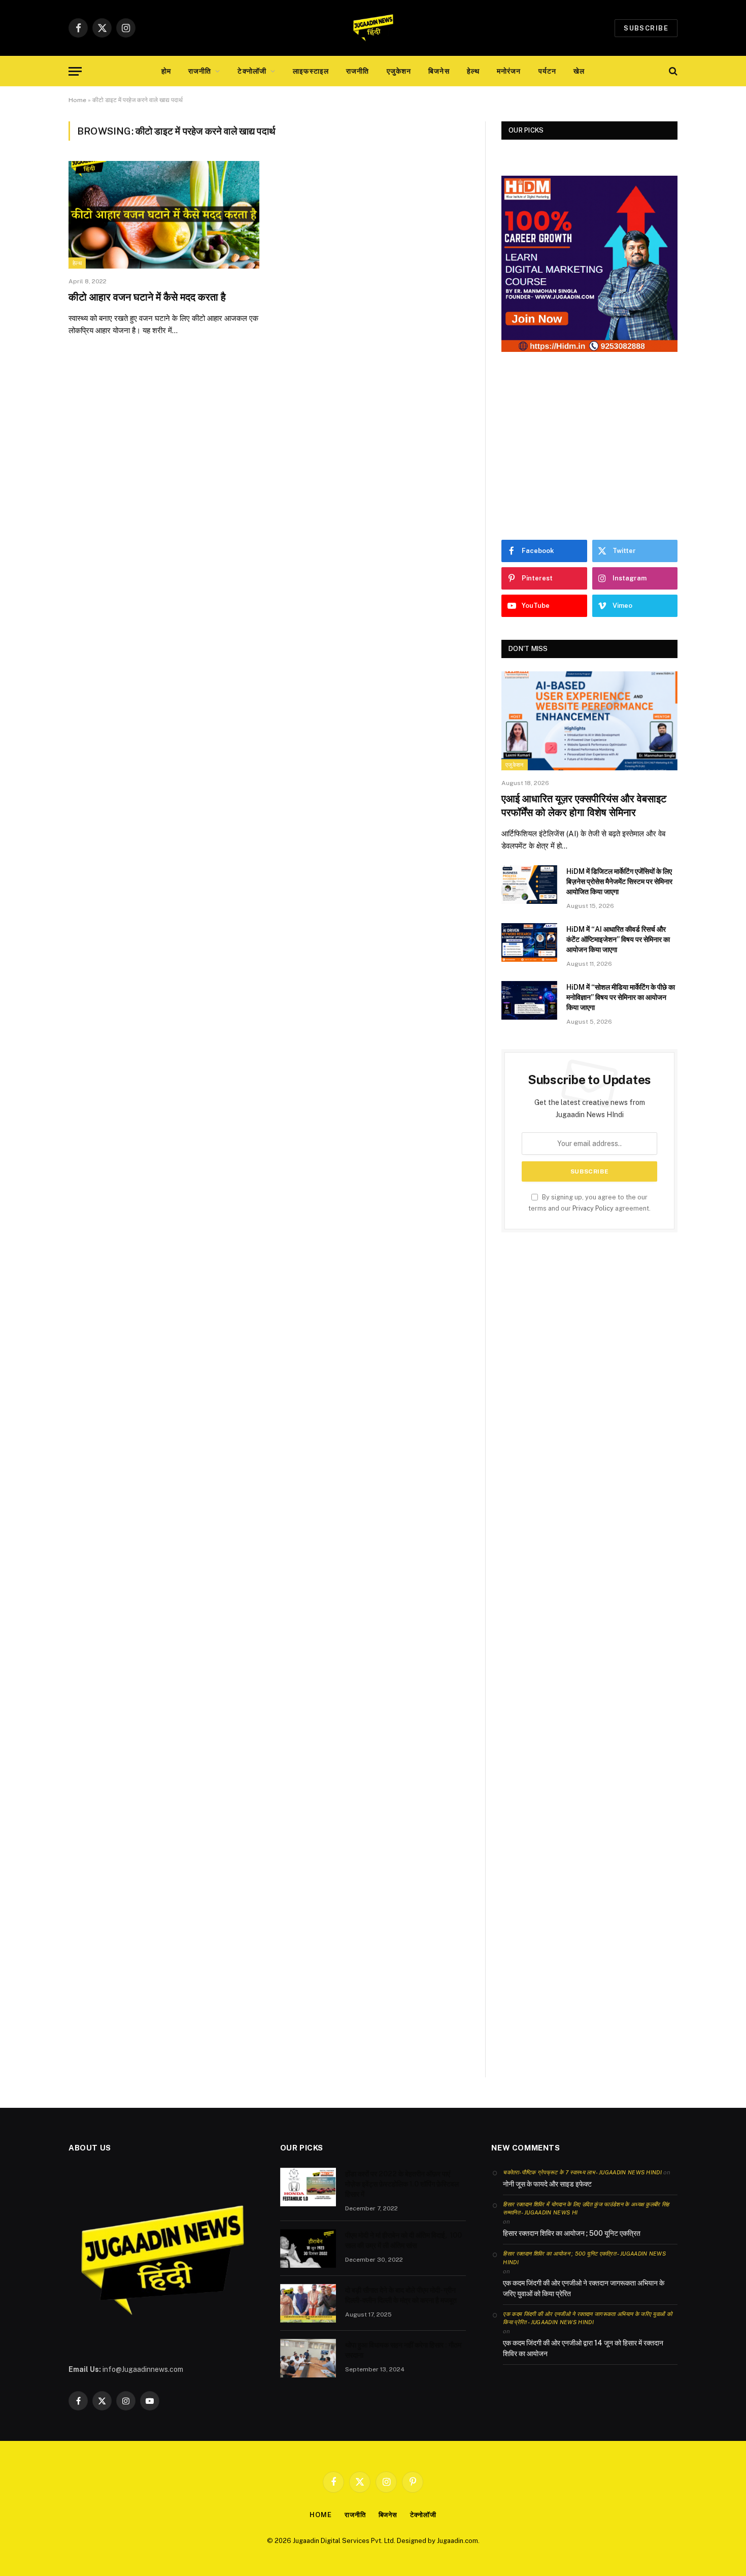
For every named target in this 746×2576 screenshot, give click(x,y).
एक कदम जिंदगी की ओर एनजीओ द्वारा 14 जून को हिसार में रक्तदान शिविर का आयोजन (583, 2348)
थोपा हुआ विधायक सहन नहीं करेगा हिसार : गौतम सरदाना (403, 2350)
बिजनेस (439, 71)
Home (77, 100)
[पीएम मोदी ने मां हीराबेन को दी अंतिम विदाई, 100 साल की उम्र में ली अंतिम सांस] (308, 2248)
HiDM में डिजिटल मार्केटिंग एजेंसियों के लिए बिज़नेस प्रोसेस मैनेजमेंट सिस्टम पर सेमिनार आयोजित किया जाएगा (619, 882)
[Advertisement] (589, 446)
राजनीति (200, 71)
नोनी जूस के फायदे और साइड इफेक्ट (547, 2184)
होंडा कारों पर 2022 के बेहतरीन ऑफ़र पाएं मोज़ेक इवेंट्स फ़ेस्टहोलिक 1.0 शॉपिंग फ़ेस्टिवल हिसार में (402, 2184)
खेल (579, 71)
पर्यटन (547, 71)
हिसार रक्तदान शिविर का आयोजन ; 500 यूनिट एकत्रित (572, 2233)
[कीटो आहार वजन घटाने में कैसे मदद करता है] (164, 215)
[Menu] (75, 71)
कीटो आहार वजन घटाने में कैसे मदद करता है (147, 297)
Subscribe (646, 28)
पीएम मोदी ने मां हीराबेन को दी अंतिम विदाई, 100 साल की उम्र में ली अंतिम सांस (403, 2240)
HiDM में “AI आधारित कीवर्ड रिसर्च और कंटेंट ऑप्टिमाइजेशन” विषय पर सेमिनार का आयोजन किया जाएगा (618, 939)
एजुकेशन (399, 71)
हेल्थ (473, 71)
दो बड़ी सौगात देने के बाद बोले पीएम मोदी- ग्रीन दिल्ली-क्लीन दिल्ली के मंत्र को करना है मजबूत (401, 2295)
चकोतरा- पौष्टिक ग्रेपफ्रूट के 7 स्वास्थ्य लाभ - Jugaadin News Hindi (582, 2172)
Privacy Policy (593, 1208)
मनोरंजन (509, 71)
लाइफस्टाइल (311, 71)
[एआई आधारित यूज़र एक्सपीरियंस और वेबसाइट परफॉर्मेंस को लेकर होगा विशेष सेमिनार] (589, 721)
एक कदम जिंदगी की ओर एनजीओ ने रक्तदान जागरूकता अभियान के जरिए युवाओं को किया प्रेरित (584, 2288)
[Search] (672, 71)
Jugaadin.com (457, 2541)
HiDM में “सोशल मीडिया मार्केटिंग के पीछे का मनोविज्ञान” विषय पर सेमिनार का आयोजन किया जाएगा (621, 997)
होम (166, 71)
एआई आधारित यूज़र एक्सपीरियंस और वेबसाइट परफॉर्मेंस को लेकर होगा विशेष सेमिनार (584, 806)
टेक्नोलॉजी (252, 71)
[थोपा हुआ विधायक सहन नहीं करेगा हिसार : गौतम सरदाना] (308, 2358)
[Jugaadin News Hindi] (373, 28)
